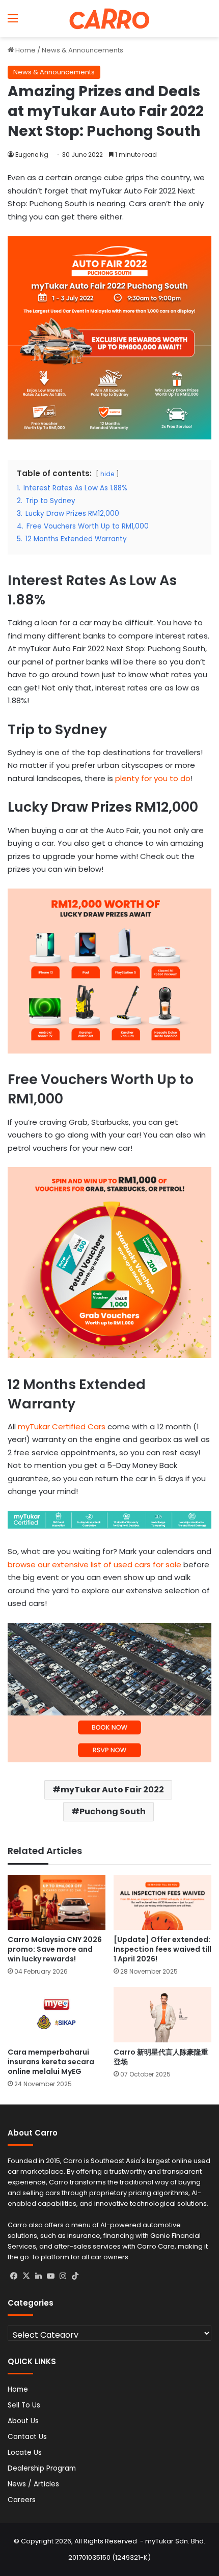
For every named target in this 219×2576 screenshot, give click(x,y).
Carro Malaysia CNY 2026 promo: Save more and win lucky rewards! (55, 1949)
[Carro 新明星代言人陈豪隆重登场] (162, 2014)
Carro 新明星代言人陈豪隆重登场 (161, 2057)
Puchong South (113, 1811)
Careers (22, 2500)
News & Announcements (83, 50)
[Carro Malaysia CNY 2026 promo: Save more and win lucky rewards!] (57, 1902)
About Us (23, 2421)
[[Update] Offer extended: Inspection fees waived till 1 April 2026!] (162, 1902)
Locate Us (25, 2453)
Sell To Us (24, 2405)
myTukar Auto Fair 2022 (112, 1790)
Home (25, 50)
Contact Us (27, 2437)
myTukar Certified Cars (62, 1427)
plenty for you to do (153, 778)
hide (107, 474)
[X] (26, 2276)
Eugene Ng (32, 155)
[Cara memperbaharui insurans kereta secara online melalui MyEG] (57, 2014)
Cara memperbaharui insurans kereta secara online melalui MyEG (51, 2062)
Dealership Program (42, 2468)
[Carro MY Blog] (109, 19)
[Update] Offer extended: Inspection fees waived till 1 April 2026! (162, 1949)
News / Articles (33, 2484)
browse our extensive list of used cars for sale (94, 1564)
